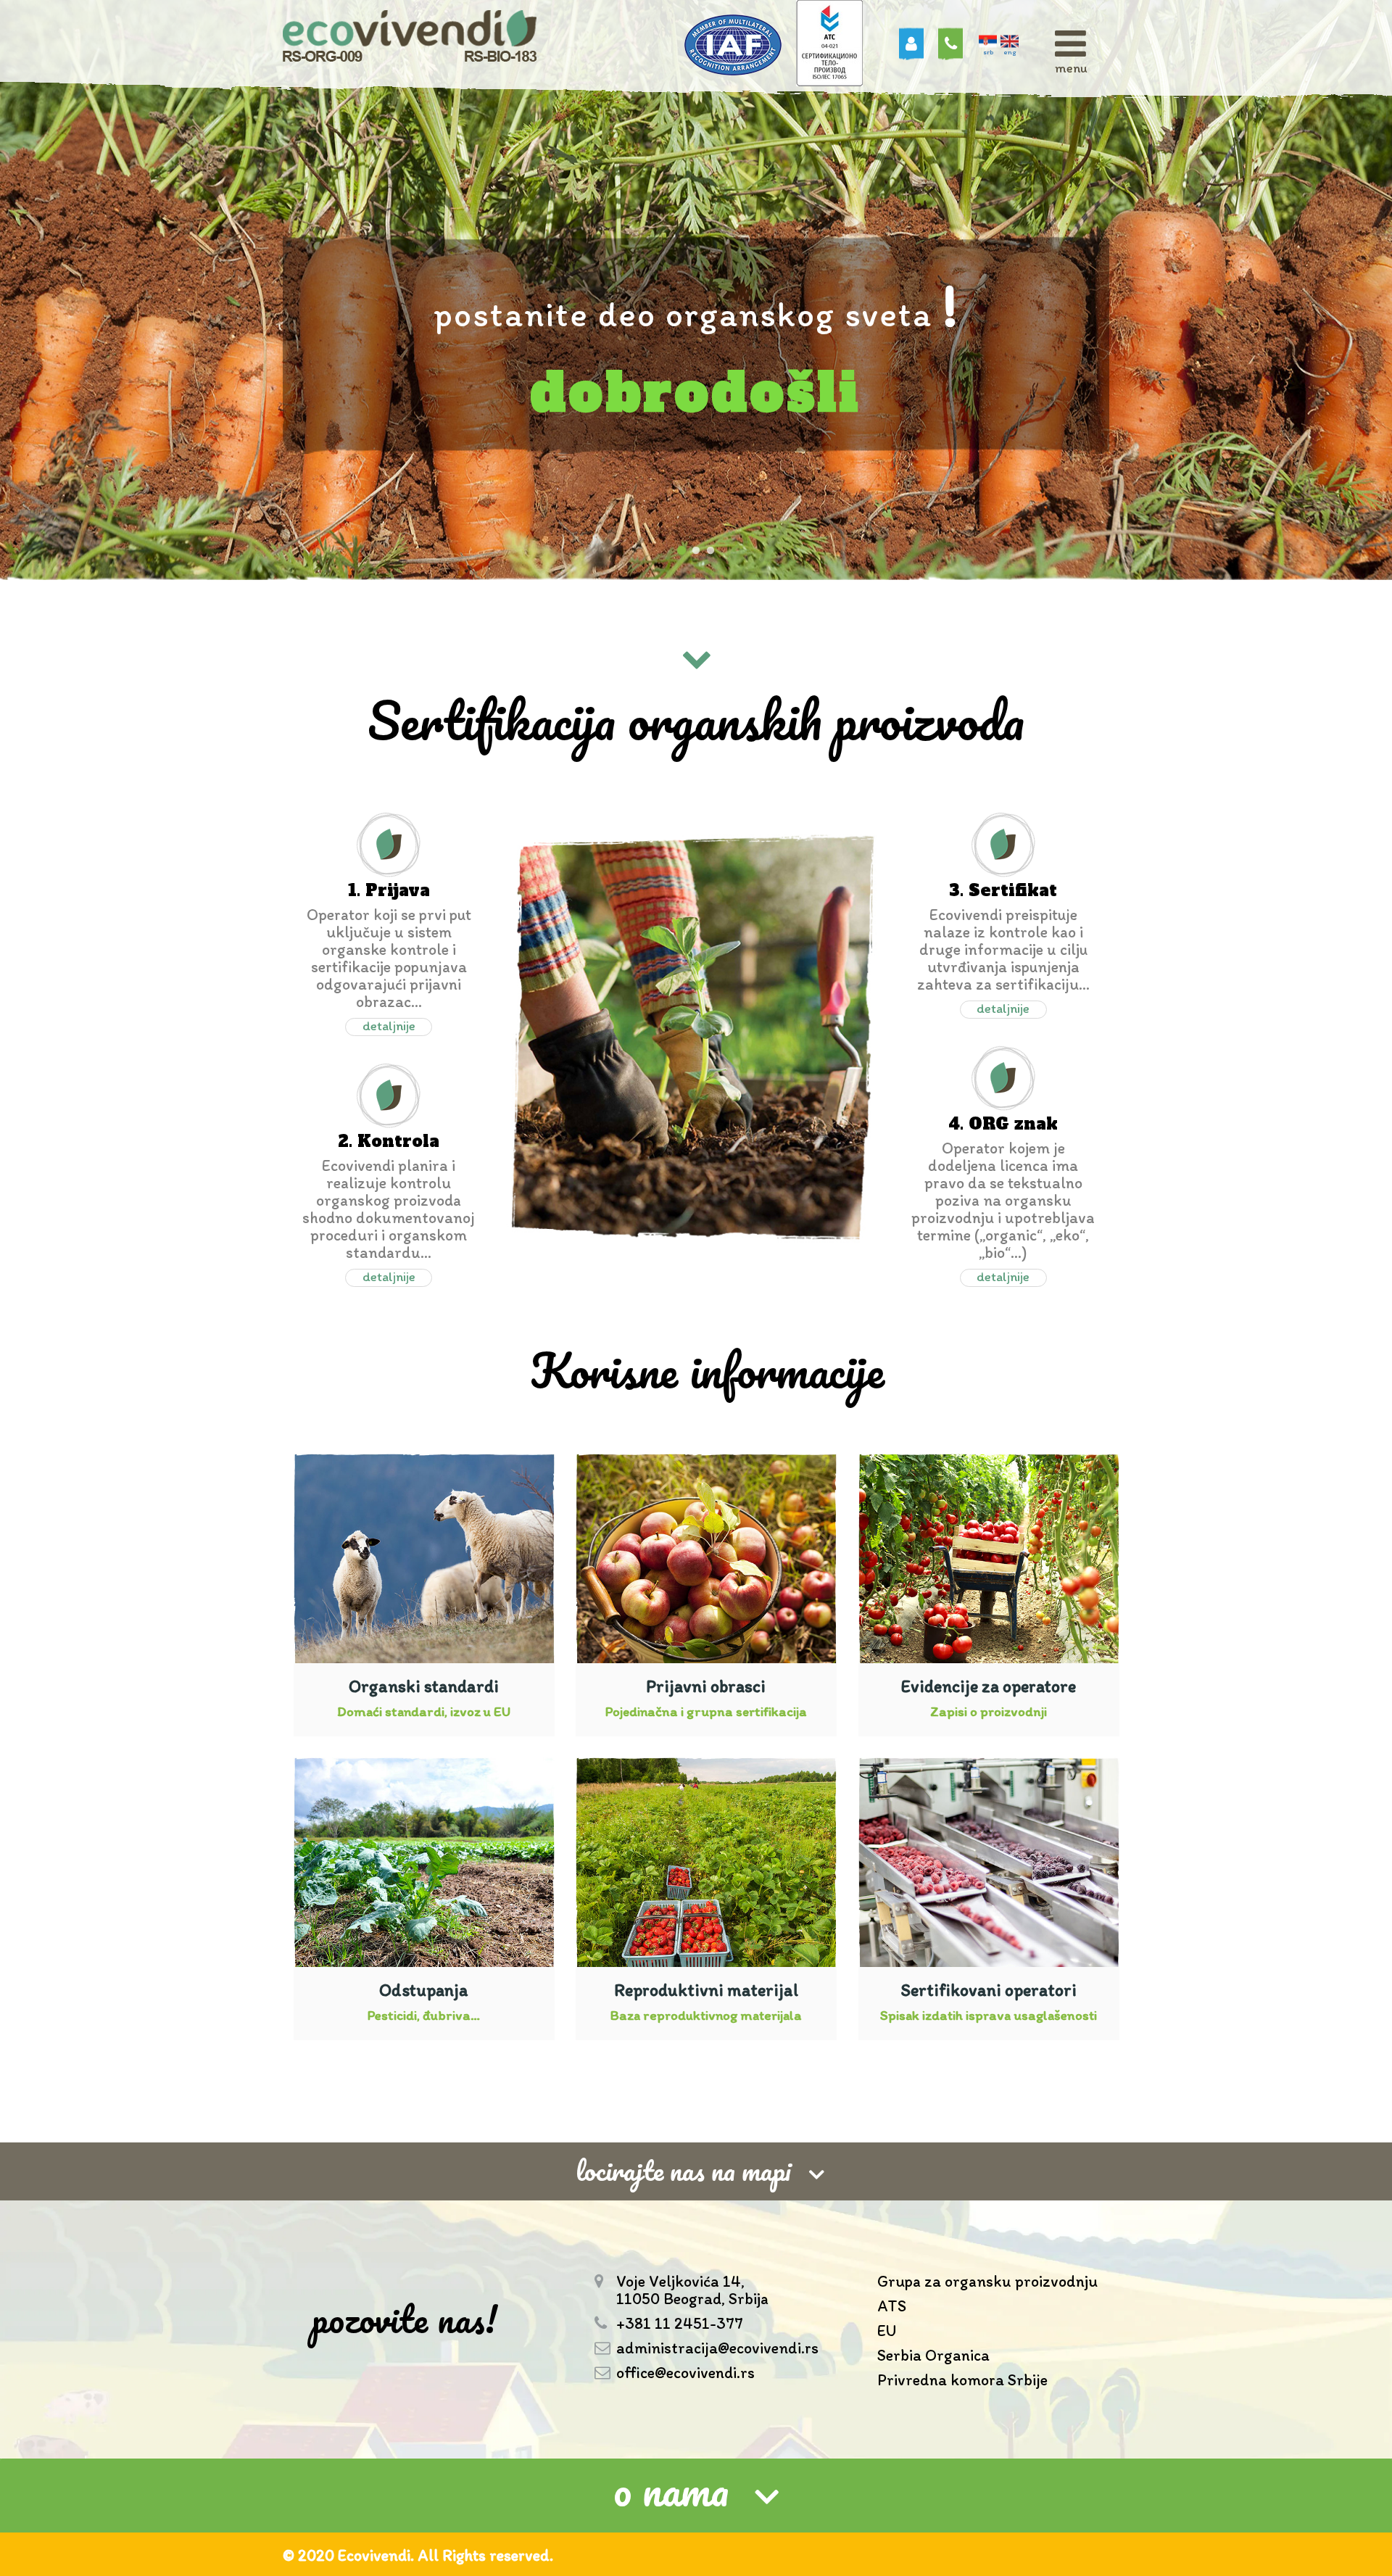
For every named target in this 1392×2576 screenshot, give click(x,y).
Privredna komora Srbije (962, 2381)
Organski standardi (424, 1686)
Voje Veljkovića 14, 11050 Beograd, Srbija (692, 2290)
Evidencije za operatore (989, 1686)
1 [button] (681, 551)
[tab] (696, 2496)
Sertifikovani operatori (989, 1990)
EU (887, 2331)
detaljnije (389, 1026)
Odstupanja (424, 1990)
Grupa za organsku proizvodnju (987, 2282)
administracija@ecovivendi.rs (717, 2348)
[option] (696, 290)
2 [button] (696, 551)
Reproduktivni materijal (706, 1990)
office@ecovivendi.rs (685, 2373)
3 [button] (710, 551)
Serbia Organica (933, 2356)
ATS (892, 2307)
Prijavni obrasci (706, 1686)
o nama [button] (671, 2492)
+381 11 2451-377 (680, 2324)
